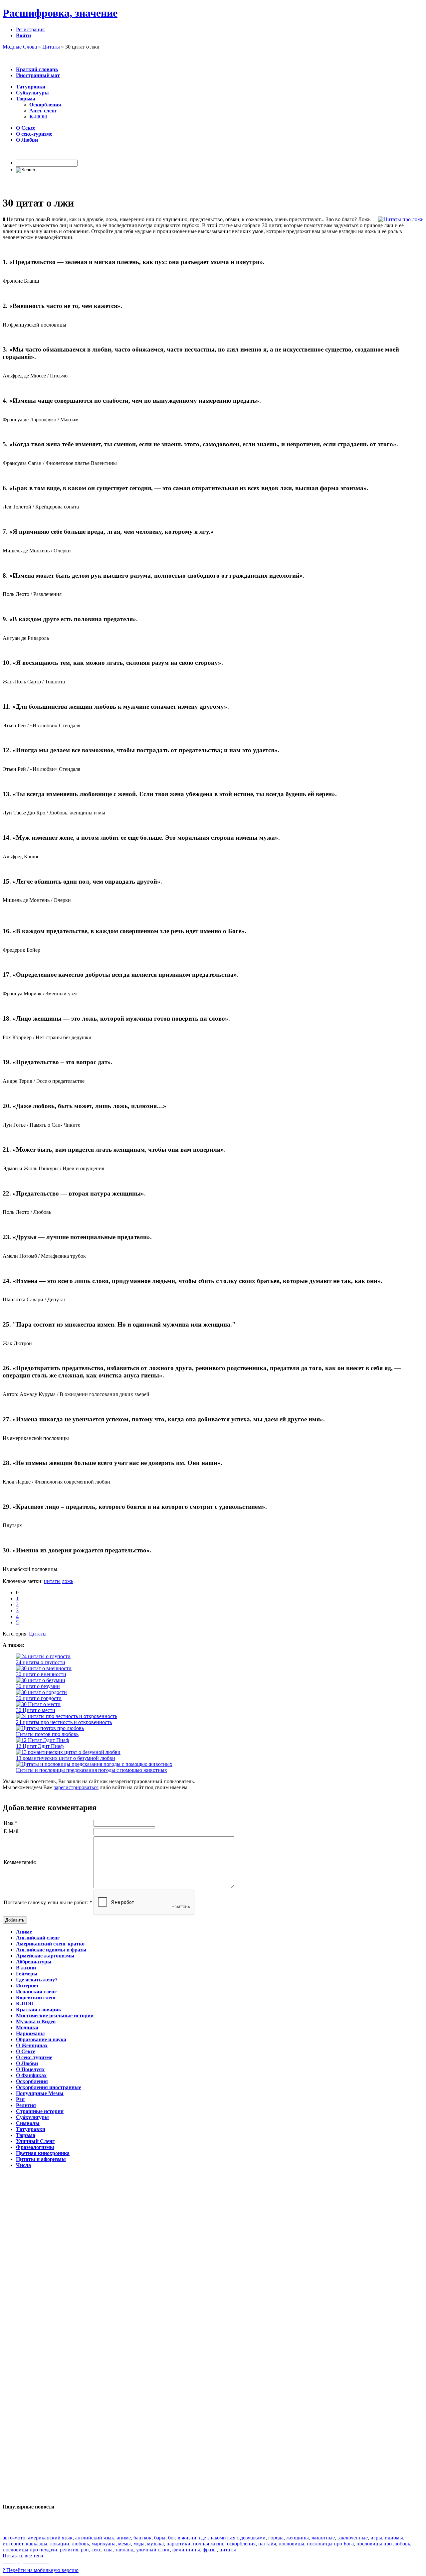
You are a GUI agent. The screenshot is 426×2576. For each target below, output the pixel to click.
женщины (298, 2538)
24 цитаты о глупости (41, 1662)
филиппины (186, 2550)
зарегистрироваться (76, 1787)
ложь (68, 1581)
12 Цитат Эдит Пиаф (40, 1746)
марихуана (104, 2544)
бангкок (142, 2538)
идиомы (394, 2538)
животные (323, 2538)
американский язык (50, 2538)
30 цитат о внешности (41, 1674)
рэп (85, 2550)
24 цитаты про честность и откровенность (64, 1722)
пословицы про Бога (330, 2544)
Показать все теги (23, 2556)
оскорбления (241, 2544)
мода (139, 2544)
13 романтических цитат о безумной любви (66, 1758)
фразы (210, 2550)
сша (108, 2550)
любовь (80, 2544)
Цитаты (38, 1634)
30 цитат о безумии (38, 1686)
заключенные (353, 2538)
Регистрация (30, 29)
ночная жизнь (209, 2544)
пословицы (291, 2544)
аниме (124, 2538)
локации (60, 2544)
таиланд (124, 2550)
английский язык (95, 2538)
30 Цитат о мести (36, 1710)
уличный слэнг (153, 2550)
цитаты (52, 1581)
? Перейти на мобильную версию (41, 2570)
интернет (13, 2544)
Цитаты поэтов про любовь (47, 1734)
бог (172, 2538)
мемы (124, 2544)
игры (376, 2538)
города (276, 2538)
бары (160, 2538)
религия (69, 2550)
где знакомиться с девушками (232, 2538)
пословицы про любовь (383, 2544)
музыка (155, 2544)
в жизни (187, 2538)
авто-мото (14, 2538)
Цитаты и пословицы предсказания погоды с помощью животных (92, 1770)
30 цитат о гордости (39, 1698)
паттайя (267, 2544)
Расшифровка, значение (60, 13)
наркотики (178, 2544)
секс (96, 2550)
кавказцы (37, 2544)
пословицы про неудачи (30, 2550)
